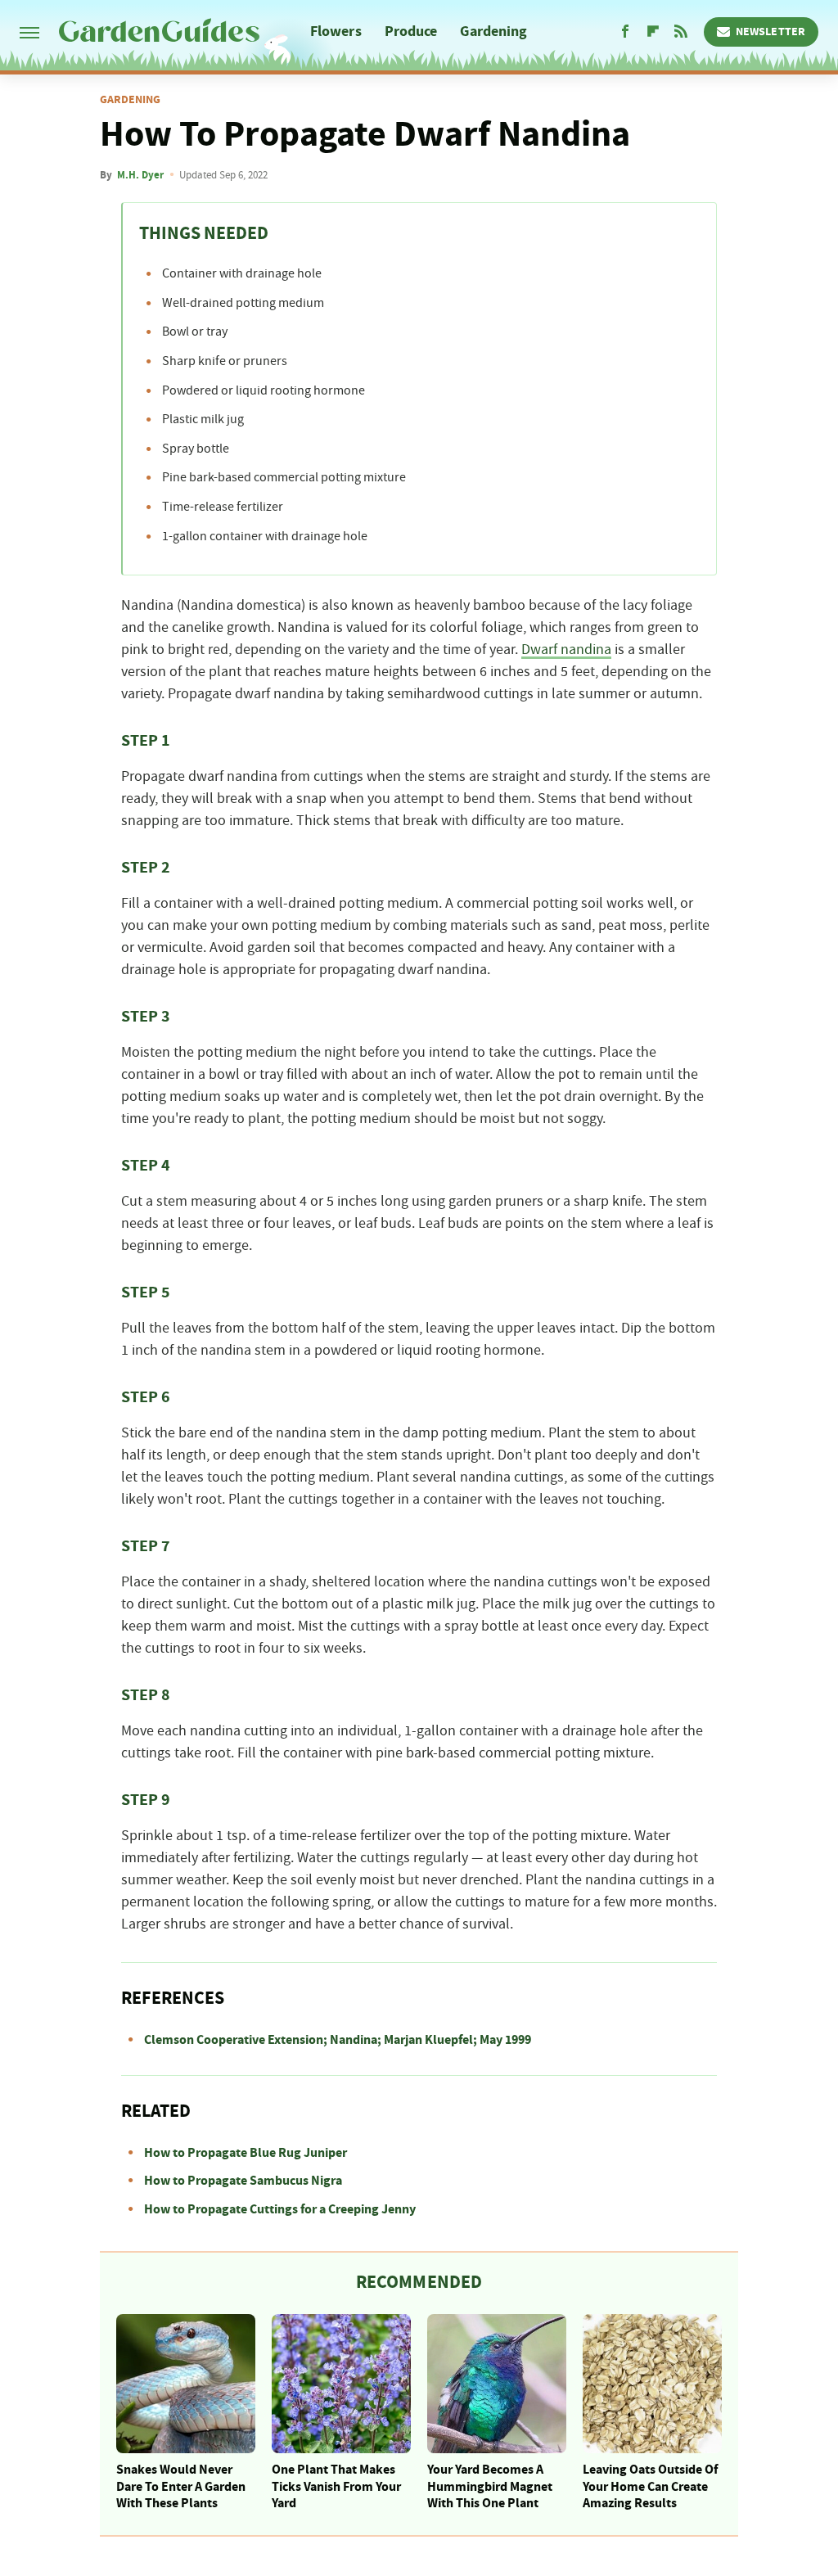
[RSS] (681, 32)
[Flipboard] (653, 32)
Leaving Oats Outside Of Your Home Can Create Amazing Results (650, 2487)
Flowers (336, 32)
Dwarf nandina (566, 650)
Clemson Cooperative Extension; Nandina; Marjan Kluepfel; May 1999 (338, 2040)
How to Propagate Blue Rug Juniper (246, 2153)
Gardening (493, 32)
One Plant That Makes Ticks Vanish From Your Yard (336, 2487)
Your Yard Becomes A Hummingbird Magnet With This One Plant (490, 2487)
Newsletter (770, 32)
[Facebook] (625, 32)
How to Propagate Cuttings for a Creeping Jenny (280, 2209)
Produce (411, 32)
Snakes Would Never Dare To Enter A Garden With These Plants (181, 2487)
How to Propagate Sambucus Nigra (243, 2181)
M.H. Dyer (140, 175)
